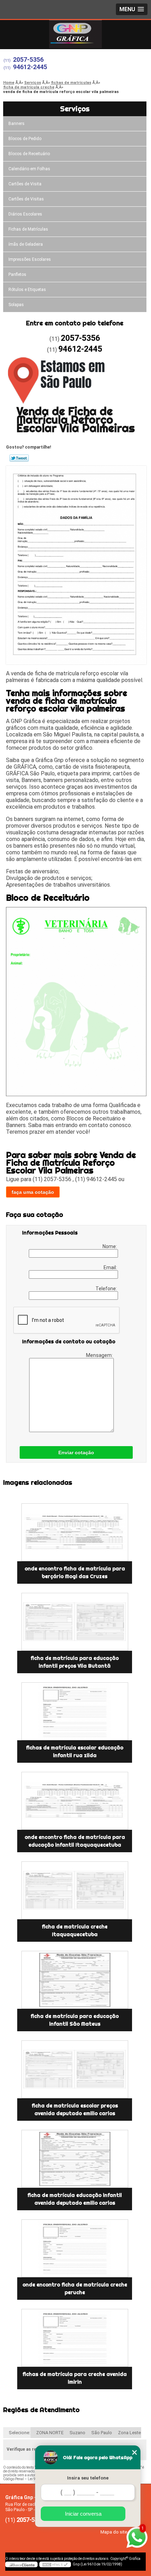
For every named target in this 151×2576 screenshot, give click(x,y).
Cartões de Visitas (26, 199)
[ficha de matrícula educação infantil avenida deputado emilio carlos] (75, 2159)
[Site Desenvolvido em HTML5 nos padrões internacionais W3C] (55, 2564)
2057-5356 (28, 59)
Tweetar (19, 458)
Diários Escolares (25, 214)
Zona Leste (129, 2433)
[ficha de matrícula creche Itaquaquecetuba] (75, 1890)
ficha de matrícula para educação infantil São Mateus (75, 2020)
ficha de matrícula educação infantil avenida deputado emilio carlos (75, 2199)
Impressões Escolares (30, 259)
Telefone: (107, 1289)
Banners (17, 124)
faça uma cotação (33, 1192)
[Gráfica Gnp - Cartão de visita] (75, 34)
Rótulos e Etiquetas (27, 290)
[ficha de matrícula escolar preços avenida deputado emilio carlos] (75, 2069)
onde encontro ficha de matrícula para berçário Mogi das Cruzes (75, 1572)
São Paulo (102, 2433)
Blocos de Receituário (29, 154)
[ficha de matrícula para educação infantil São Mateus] (75, 1980)
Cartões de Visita (25, 184)
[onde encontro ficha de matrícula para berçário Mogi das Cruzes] (75, 1532)
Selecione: (19, 2433)
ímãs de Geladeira (26, 244)
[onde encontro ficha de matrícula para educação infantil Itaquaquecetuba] (75, 1801)
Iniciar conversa (83, 2514)
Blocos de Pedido (25, 139)
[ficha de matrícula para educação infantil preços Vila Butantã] (75, 1622)
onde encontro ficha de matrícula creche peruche (75, 2289)
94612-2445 (30, 67)
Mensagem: (100, 1355)
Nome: (110, 1246)
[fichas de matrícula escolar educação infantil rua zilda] (75, 1711)
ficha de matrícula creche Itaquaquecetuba (75, 1931)
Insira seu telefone (88, 2478)
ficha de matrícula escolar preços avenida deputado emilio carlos (75, 2110)
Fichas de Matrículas (28, 229)
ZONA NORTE (50, 2433)
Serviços (75, 109)
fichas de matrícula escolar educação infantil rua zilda (75, 1751)
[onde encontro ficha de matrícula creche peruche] (75, 2248)
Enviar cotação (76, 1452)
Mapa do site (114, 2532)
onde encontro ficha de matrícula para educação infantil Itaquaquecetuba (75, 1841)
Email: (111, 1267)
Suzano (77, 2433)
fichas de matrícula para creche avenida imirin (75, 2378)
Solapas (16, 305)
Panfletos (17, 274)
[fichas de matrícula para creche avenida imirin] (75, 2338)
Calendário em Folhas (29, 169)
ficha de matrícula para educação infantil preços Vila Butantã (75, 1662)
